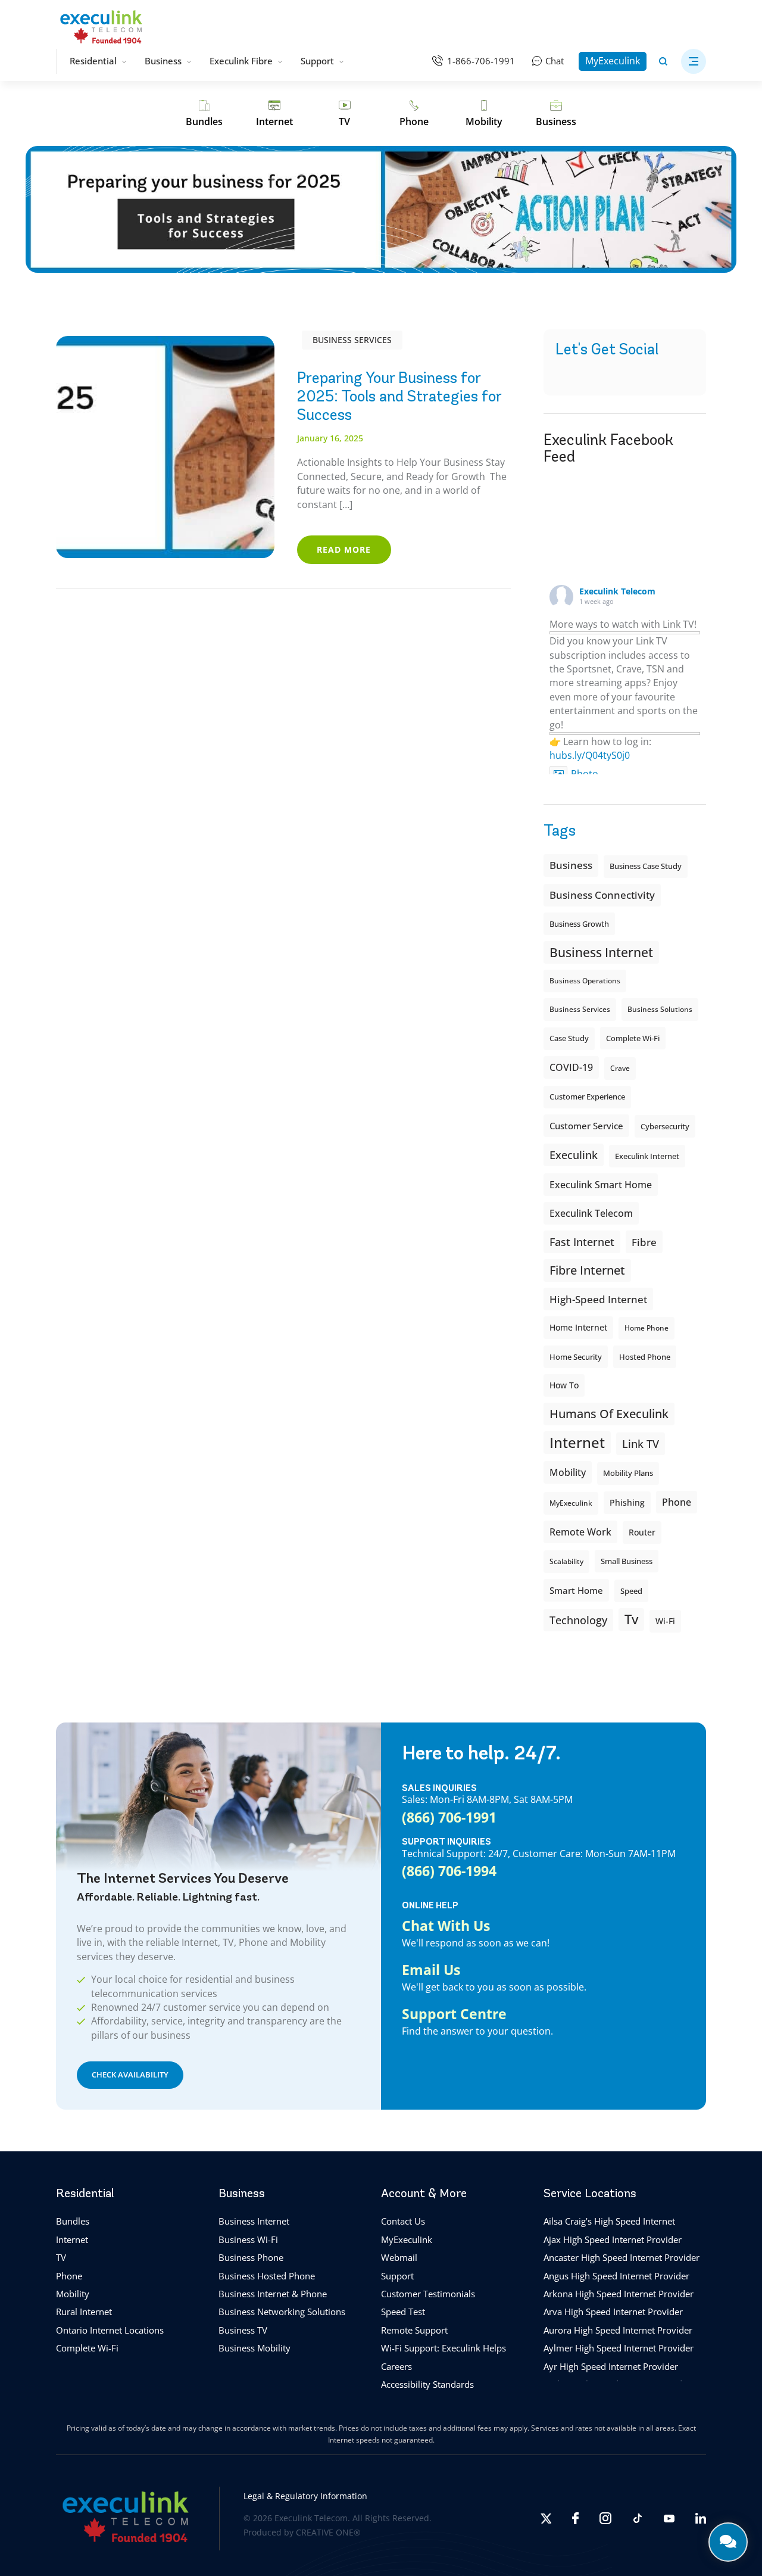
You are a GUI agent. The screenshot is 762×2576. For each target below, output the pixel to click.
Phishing (627, 1502)
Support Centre (454, 2014)
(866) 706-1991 (449, 1817)
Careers (396, 2366)
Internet (72, 2239)
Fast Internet (582, 1242)
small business (627, 1561)
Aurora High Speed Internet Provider (618, 2329)
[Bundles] (204, 114)
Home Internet (578, 1327)
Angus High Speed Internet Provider (616, 2275)
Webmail (399, 2257)
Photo (585, 774)
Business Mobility (254, 2348)
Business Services (352, 340)
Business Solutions (660, 1009)
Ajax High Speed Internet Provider (613, 2239)
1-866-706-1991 (481, 61)
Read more (344, 549)
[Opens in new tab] (546, 2518)
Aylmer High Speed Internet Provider (619, 2348)
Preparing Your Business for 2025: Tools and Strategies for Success (399, 396)
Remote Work (580, 1532)
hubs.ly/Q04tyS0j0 (590, 755)
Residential (93, 61)
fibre (644, 1242)
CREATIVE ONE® (328, 2532)
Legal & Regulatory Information (305, 2495)
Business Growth (579, 924)
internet (577, 1442)
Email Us (431, 1970)
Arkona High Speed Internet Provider (619, 2293)
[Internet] (274, 114)
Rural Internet (84, 2312)
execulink (574, 1155)
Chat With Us (446, 1926)
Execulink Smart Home (601, 1185)
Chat (555, 61)
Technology (578, 1620)
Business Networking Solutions (282, 2312)
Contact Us (403, 2221)
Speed (631, 1591)
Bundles (73, 2221)
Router (642, 1532)
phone (677, 1502)
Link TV (641, 1443)
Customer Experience (587, 1097)
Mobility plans (628, 1473)
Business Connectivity (602, 895)
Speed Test (403, 2312)
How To (564, 1385)
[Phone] (414, 114)
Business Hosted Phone (267, 2275)
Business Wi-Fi (248, 2239)
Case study (569, 1038)
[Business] (556, 114)
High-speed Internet (598, 1299)
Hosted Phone (645, 1357)
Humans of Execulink (609, 1414)
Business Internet (601, 952)
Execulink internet (647, 1156)
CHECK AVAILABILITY (130, 2074)
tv (631, 1619)
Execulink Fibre (241, 61)
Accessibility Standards (427, 2384)
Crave (620, 1068)
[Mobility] (484, 114)
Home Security (576, 1357)
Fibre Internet (587, 1270)
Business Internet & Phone (273, 2293)
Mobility (568, 1472)
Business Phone (251, 2257)
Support (317, 61)
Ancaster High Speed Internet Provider (622, 2257)
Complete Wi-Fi (633, 1038)
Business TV (243, 2329)
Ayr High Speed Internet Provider (611, 2366)
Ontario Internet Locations (110, 2329)
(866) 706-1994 (449, 1871)
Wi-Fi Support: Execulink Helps (444, 2348)
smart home (576, 1590)
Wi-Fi (665, 1621)
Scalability (566, 1561)
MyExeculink (613, 61)
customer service (586, 1126)
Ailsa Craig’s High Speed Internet (609, 2221)
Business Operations (585, 981)
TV (61, 2257)
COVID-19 (571, 1067)
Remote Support (414, 2329)
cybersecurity (665, 1126)
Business (163, 61)
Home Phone (647, 1328)
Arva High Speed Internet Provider (613, 2312)
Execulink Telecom (617, 591)
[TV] (344, 114)
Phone (69, 2275)
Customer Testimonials (428, 2293)
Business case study (646, 866)
